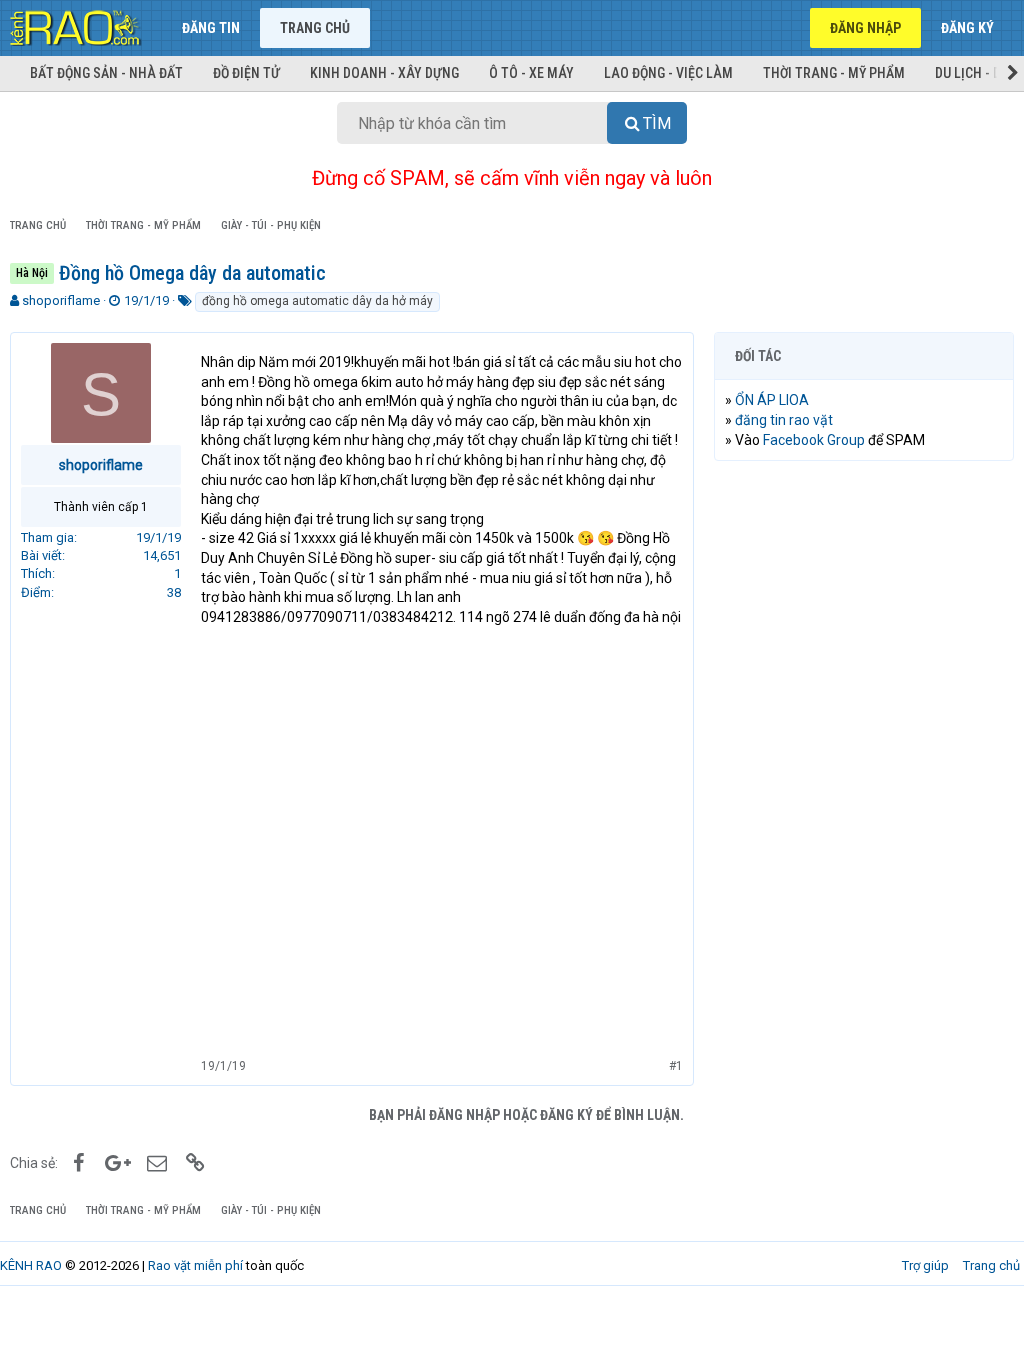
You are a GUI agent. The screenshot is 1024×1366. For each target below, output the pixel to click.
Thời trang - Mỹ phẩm (834, 73)
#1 (676, 1066)
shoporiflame (61, 300)
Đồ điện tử (246, 73)
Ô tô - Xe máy (531, 73)
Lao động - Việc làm (668, 73)
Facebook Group (814, 440)
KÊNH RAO (31, 1265)
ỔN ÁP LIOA (772, 400)
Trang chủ (315, 28)
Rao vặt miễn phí (195, 1265)
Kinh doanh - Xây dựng (384, 73)
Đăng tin (211, 28)
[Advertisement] (864, 606)
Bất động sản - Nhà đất (106, 73)
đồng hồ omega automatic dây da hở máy (317, 301)
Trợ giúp (925, 1265)
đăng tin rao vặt (784, 420)
